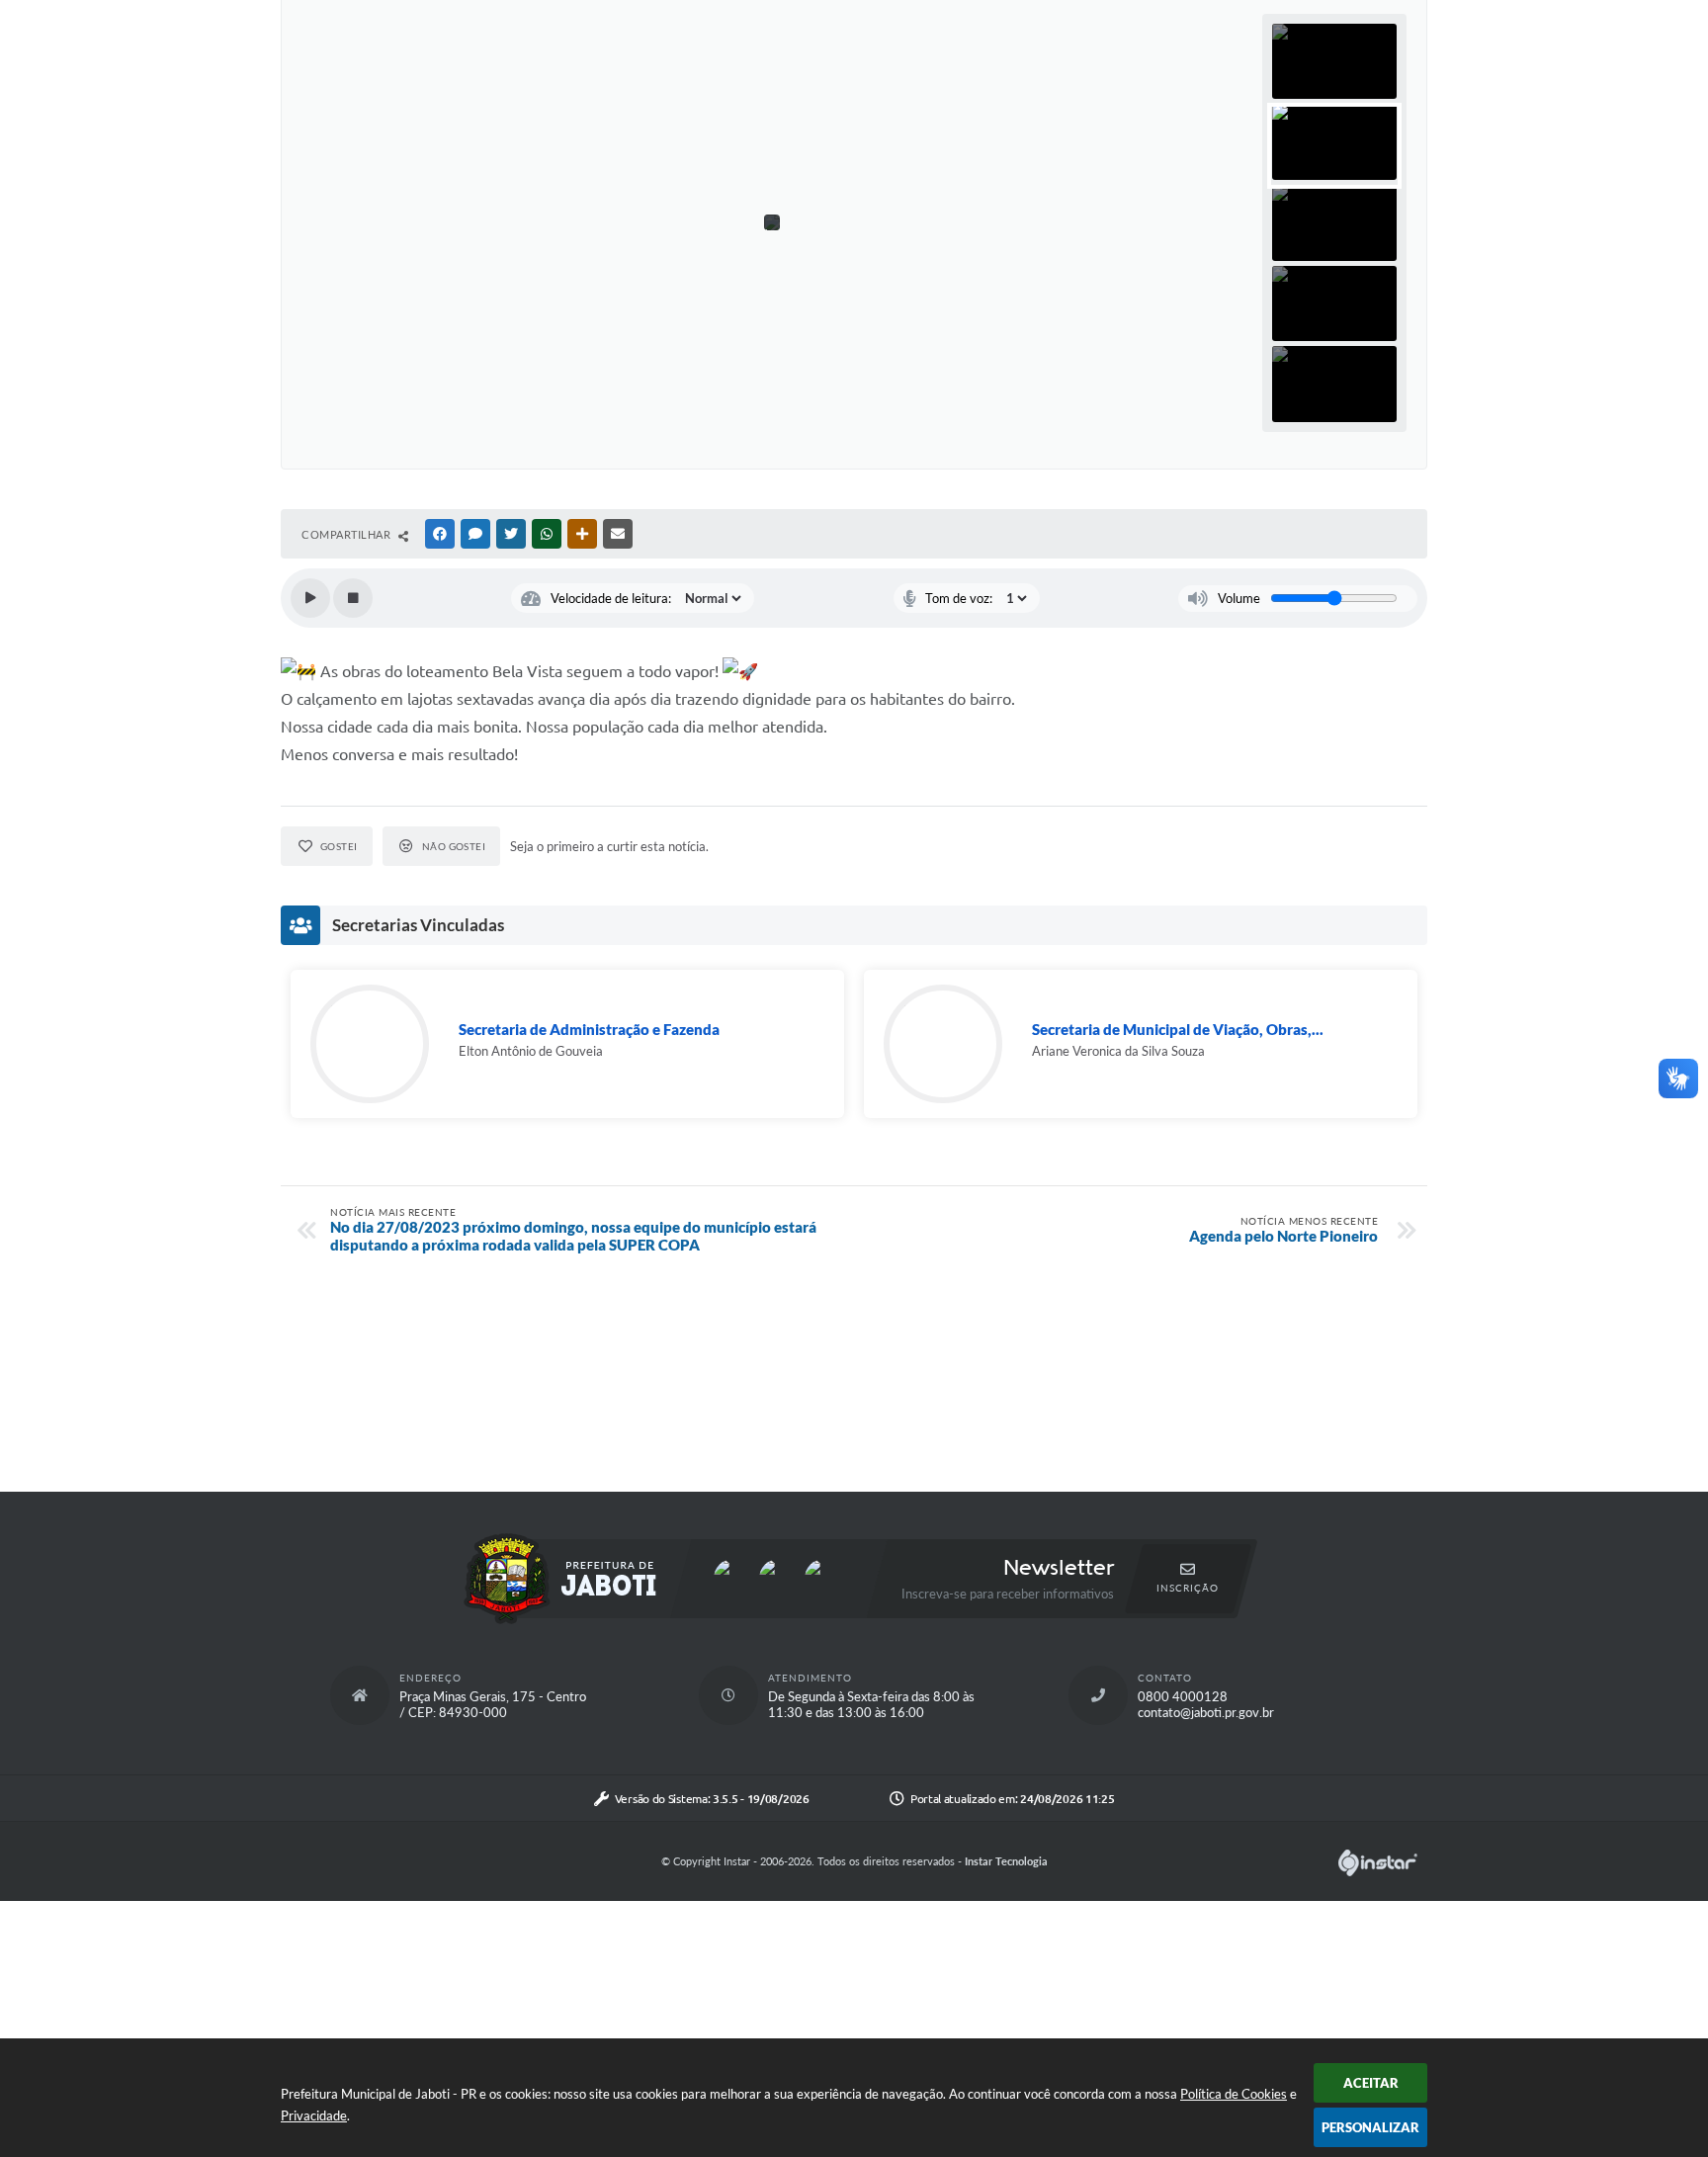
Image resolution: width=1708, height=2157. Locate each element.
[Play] (310, 598)
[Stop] (353, 598)
